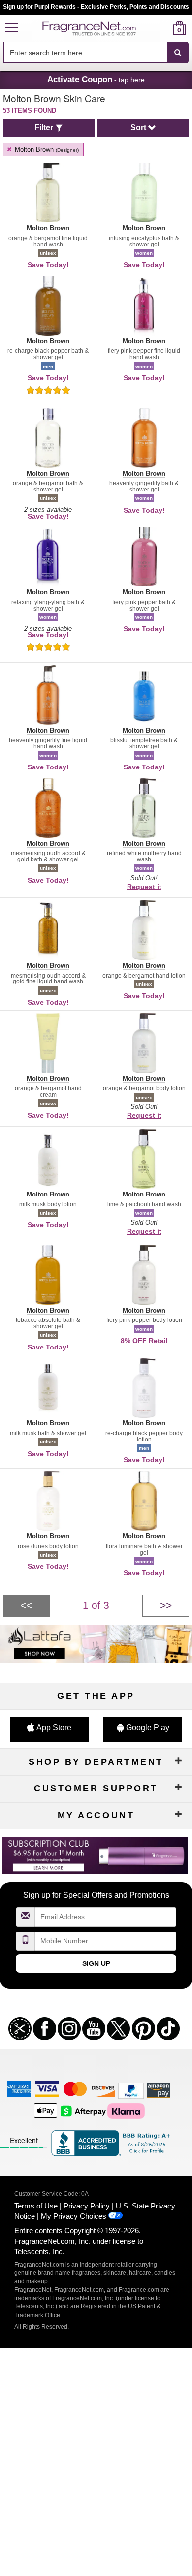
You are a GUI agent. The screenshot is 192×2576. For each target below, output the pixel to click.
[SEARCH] (178, 53)
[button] (11, 28)
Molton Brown (46, 149)
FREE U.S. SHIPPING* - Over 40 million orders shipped (96, 7)
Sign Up (96, 1963)
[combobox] (96, 53)
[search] (164, 28)
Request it (144, 887)
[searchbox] (85, 52)
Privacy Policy (87, 2206)
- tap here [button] (96, 79)
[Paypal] (131, 2090)
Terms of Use (36, 2206)
